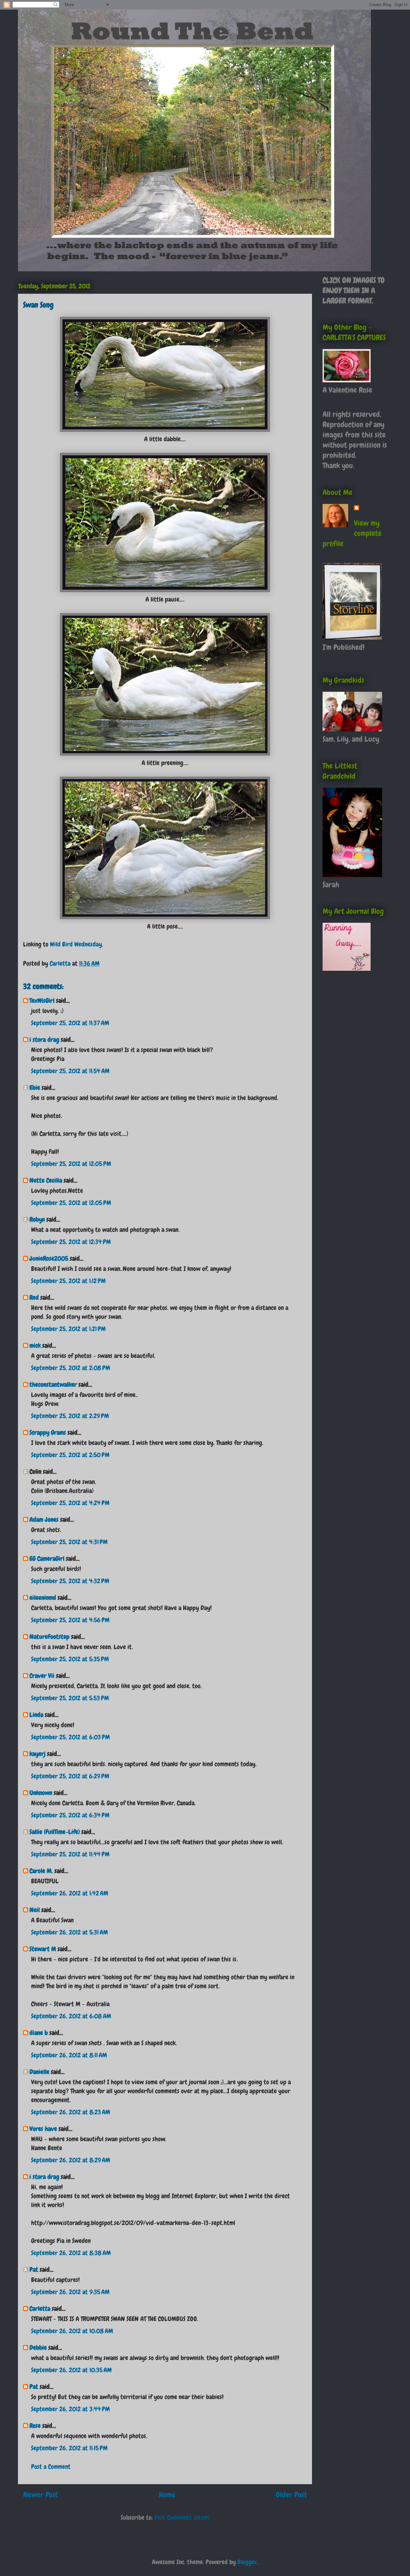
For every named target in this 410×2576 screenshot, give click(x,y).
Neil (35, 1910)
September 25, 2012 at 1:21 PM (68, 1329)
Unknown (41, 1793)
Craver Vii (42, 1676)
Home (167, 2495)
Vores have (43, 2129)
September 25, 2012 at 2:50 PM (70, 1455)
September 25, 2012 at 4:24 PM (70, 1503)
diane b (39, 2033)
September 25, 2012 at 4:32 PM (70, 1581)
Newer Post (41, 2495)
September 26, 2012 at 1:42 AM (70, 1893)
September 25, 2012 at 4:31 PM (69, 1542)
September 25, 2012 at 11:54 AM (70, 1071)
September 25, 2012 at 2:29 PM (70, 1416)
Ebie (35, 1088)
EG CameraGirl (47, 1559)
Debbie (38, 2348)
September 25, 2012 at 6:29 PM (70, 1776)
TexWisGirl (42, 1001)
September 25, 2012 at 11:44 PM (70, 1854)
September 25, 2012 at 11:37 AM (70, 1023)
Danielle (39, 2072)
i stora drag (44, 1040)
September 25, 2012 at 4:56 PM (70, 1620)
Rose (35, 2426)
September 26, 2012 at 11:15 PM (69, 2448)
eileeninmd (43, 1598)
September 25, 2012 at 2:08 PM (71, 1368)
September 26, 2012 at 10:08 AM (72, 2331)
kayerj (37, 1754)
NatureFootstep (49, 1637)
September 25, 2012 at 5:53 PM (70, 1698)
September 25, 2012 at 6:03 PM (70, 1737)
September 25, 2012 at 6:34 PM (70, 1815)
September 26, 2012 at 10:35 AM (71, 2370)
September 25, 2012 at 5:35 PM (70, 1659)
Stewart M (43, 1949)
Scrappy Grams (48, 1432)
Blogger (247, 2562)
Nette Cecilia (46, 1180)
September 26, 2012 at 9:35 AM (70, 2292)
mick (35, 1345)
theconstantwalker (53, 1384)
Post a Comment (51, 2467)
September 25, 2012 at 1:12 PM (68, 1281)
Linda (36, 1715)
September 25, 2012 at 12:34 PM (71, 1242)
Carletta (40, 2309)
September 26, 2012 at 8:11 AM (69, 2055)
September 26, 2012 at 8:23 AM (71, 2112)
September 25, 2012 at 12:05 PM (71, 1164)
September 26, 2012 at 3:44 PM (70, 2409)
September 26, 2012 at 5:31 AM (70, 1932)
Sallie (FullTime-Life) (55, 1832)
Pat (34, 2269)
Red (34, 1297)
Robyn (37, 1219)
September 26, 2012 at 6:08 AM (71, 2016)
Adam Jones (44, 1519)
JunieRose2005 (49, 1258)
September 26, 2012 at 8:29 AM (71, 2160)
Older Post (291, 2495)
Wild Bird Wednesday (76, 944)
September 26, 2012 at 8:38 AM (71, 2253)
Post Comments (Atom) (182, 2517)
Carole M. (41, 1871)
